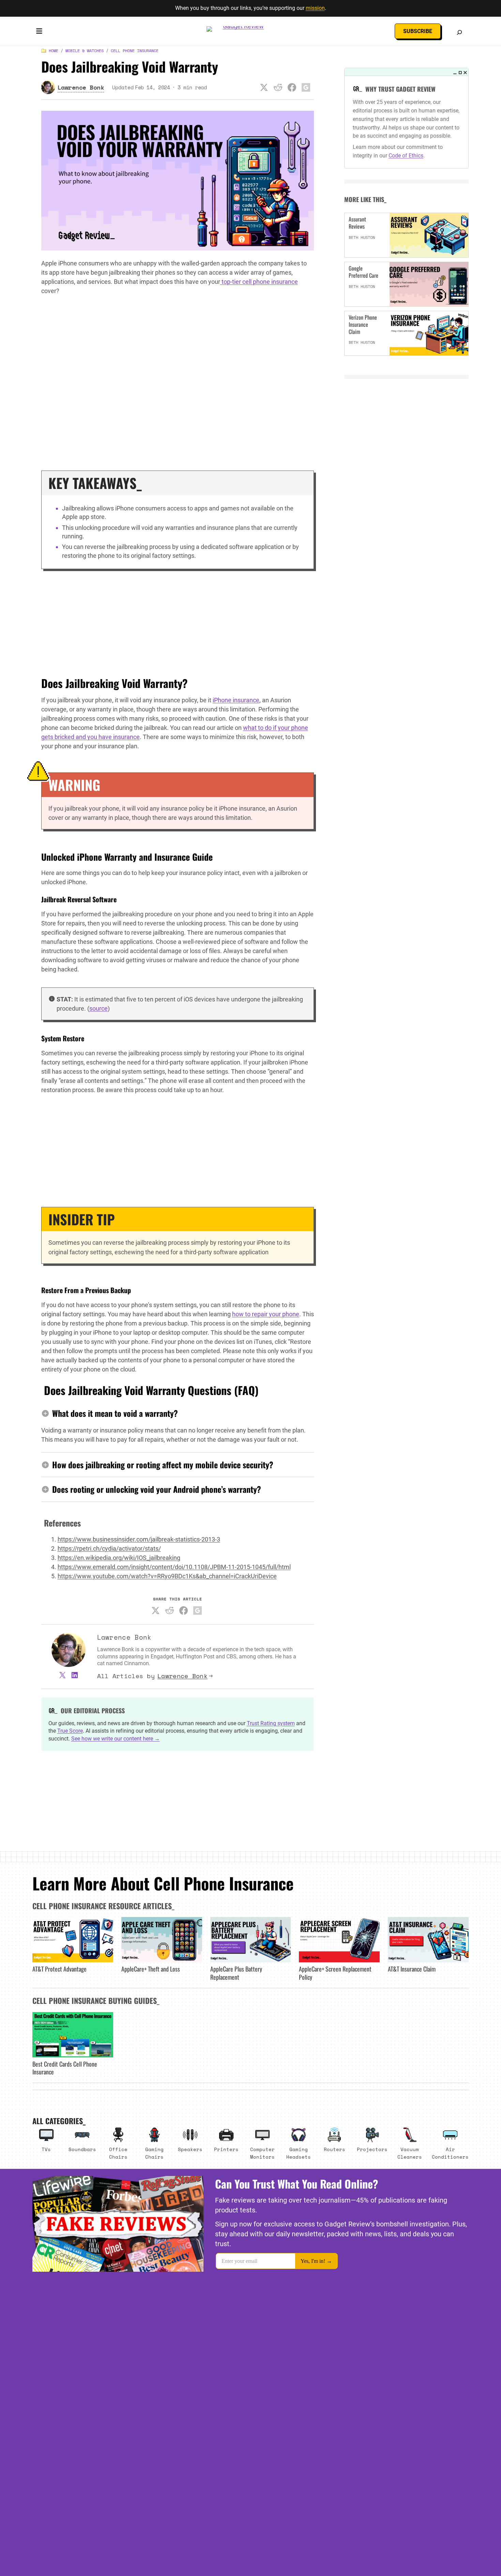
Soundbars (82, 2149)
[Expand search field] (459, 32)
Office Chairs (118, 2153)
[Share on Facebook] (292, 87)
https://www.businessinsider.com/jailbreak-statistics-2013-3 (139, 1539)
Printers (226, 2149)
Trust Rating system (271, 1723)
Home (54, 51)
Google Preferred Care (363, 272)
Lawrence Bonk (183, 1676)
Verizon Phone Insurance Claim (363, 324)
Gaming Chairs (154, 2153)
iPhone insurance (236, 700)
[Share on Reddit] (278, 87)
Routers (335, 2149)
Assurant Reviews (357, 223)
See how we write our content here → (116, 1739)
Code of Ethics (406, 156)
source (98, 1008)
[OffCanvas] (39, 32)
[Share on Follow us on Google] (306, 87)
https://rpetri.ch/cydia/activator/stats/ (109, 1548)
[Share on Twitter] (264, 87)
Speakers (190, 2149)
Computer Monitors (262, 2153)
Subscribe (418, 31)
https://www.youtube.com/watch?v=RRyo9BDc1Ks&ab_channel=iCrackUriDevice (167, 1576)
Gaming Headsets (299, 2153)
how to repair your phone (266, 1314)
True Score (70, 1731)
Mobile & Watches (85, 51)
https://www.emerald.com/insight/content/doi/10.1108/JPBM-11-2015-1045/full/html (174, 1567)
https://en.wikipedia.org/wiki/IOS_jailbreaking (119, 1558)
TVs (46, 2149)
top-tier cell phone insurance (259, 282)
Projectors (372, 2149)
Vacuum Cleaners (410, 2153)
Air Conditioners (450, 2153)
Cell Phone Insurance (135, 51)
